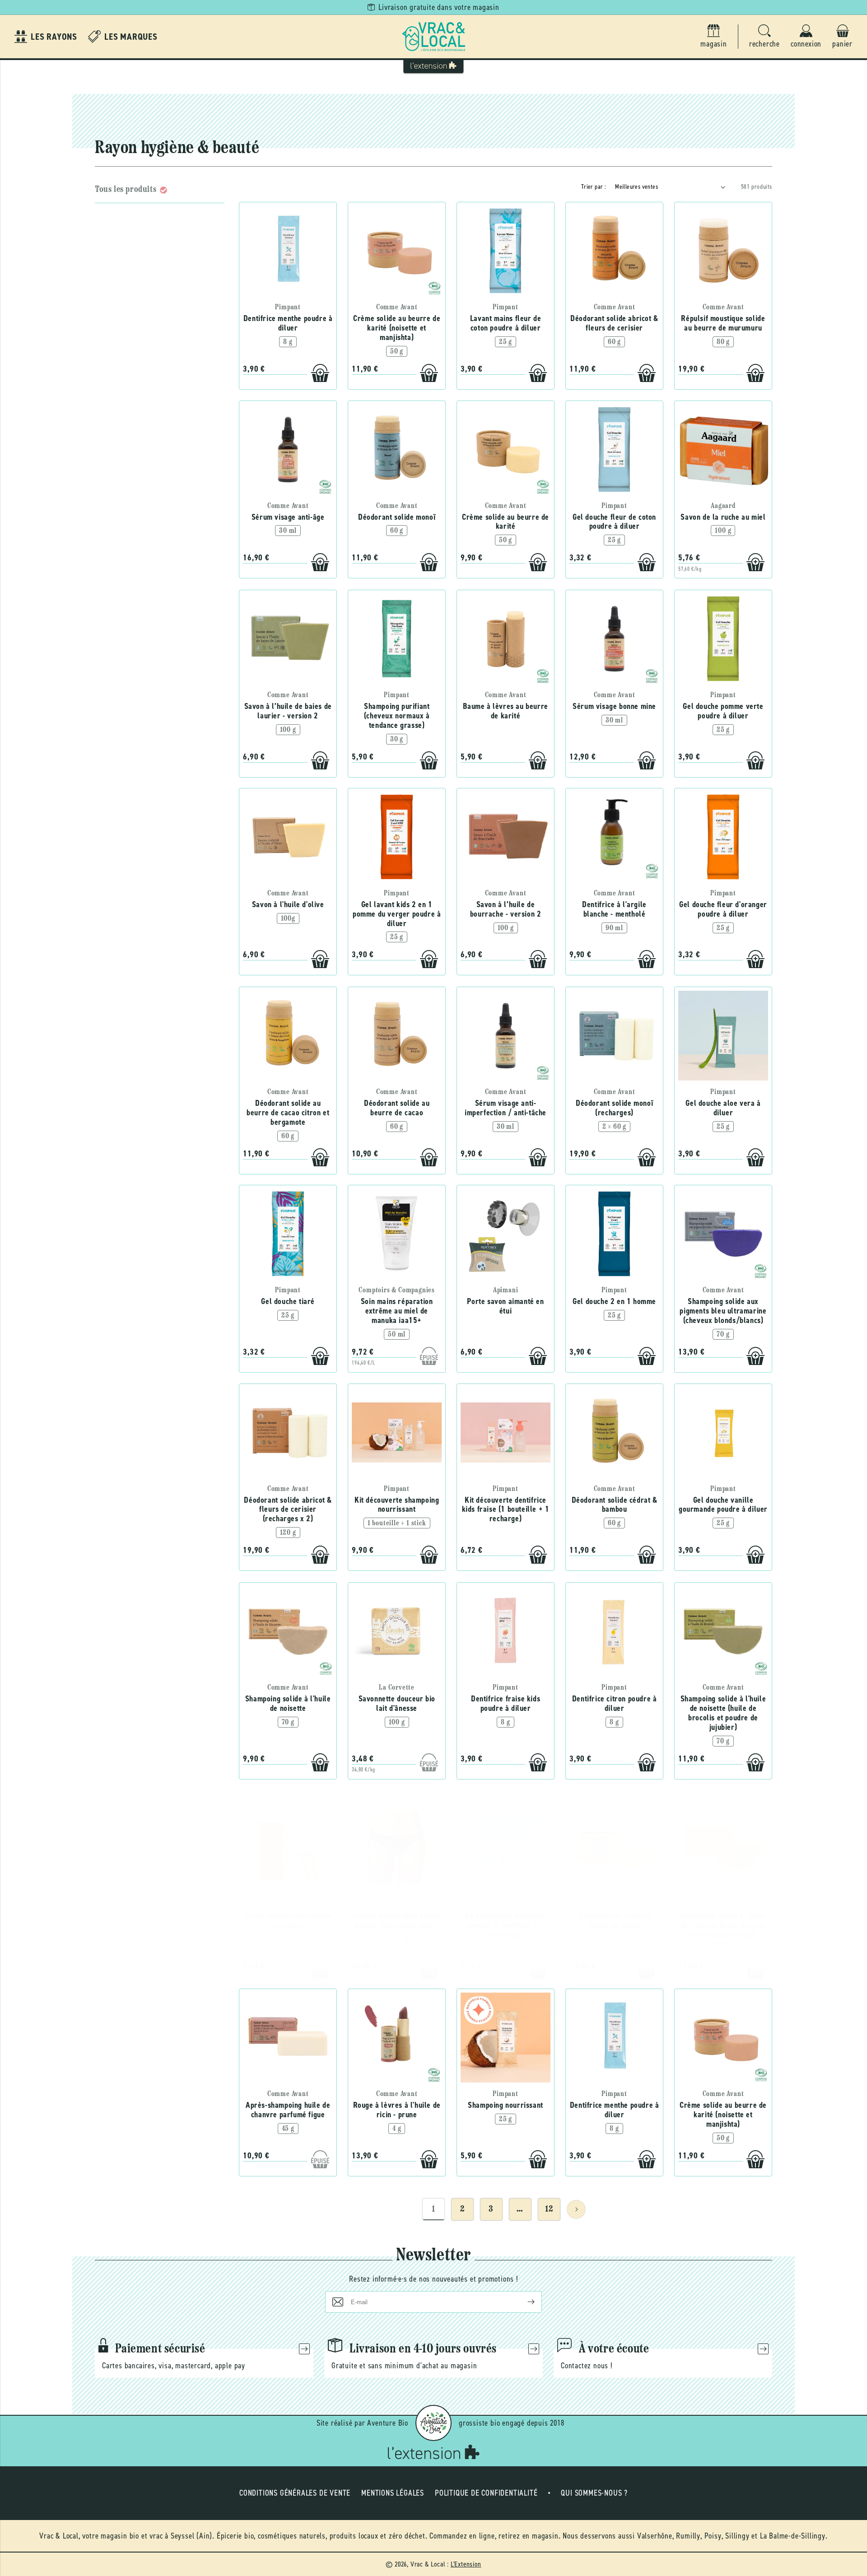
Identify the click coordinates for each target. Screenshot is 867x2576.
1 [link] (433, 2209)
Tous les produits (126, 190)
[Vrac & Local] (433, 37)
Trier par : (594, 187)
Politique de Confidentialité (486, 2493)
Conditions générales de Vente (295, 2493)
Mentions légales (393, 2493)
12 (549, 2209)
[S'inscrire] (524, 2302)
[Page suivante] (576, 2209)
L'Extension (466, 2564)
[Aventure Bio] (433, 2423)
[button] (764, 37)
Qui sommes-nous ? (594, 2493)
